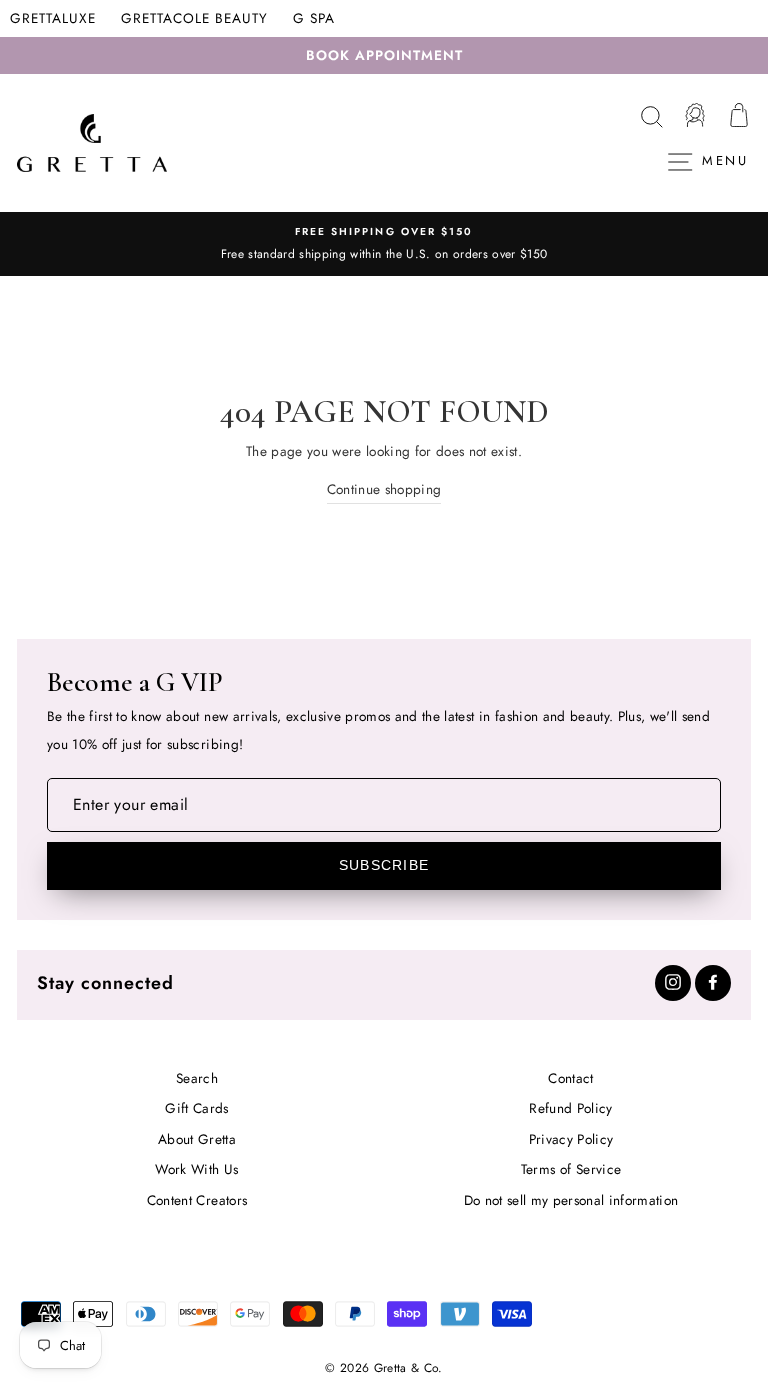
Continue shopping (384, 489)
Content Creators (197, 1200)
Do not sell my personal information (571, 1200)
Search (197, 1078)
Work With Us (196, 1169)
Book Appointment (384, 55)
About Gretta (197, 1139)
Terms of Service (571, 1169)
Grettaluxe (53, 18)
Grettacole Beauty (194, 18)
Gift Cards (196, 1108)
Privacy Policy (571, 1139)
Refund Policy (570, 1108)
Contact (570, 1078)
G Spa (314, 18)
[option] (384, 244)
